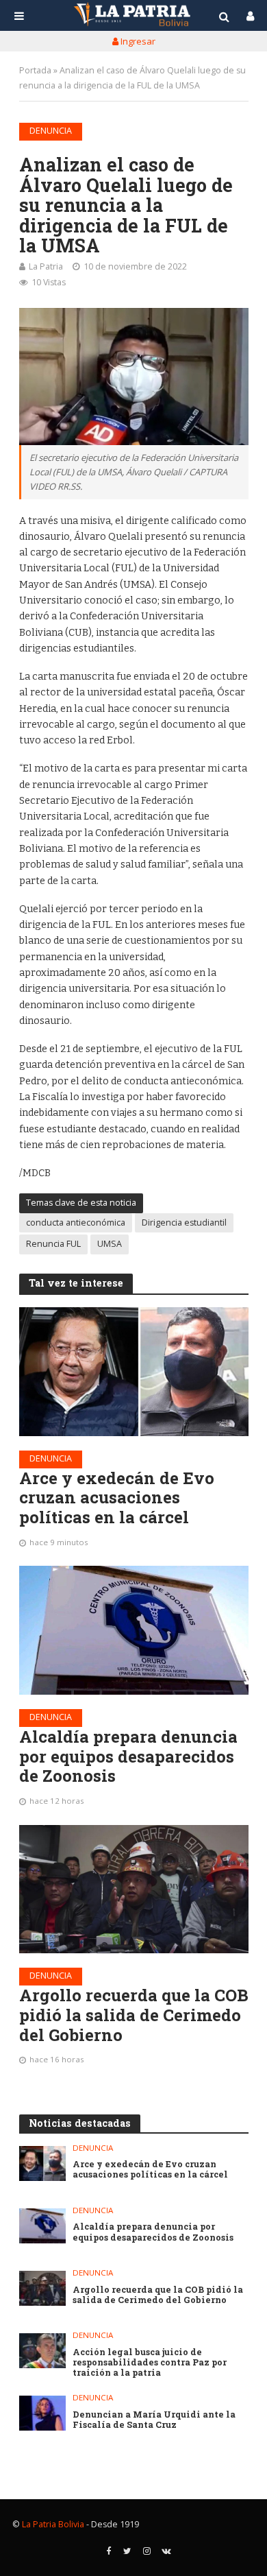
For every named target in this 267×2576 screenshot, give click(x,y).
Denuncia (51, 131)
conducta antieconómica (76, 1223)
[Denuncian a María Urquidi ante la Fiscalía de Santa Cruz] (43, 2413)
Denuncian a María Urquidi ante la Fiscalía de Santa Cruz (154, 2420)
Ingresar (137, 41)
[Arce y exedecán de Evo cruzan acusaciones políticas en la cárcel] (134, 1372)
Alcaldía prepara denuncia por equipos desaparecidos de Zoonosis (128, 1756)
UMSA (110, 1244)
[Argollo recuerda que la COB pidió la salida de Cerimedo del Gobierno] (134, 1889)
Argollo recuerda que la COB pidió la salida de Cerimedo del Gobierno (134, 2015)
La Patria (46, 266)
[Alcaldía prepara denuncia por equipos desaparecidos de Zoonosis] (134, 1630)
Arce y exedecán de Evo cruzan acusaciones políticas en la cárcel (117, 1498)
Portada (35, 70)
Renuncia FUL (53, 1244)
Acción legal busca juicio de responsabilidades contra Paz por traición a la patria (150, 2362)
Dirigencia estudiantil (184, 1223)
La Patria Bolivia (53, 2524)
